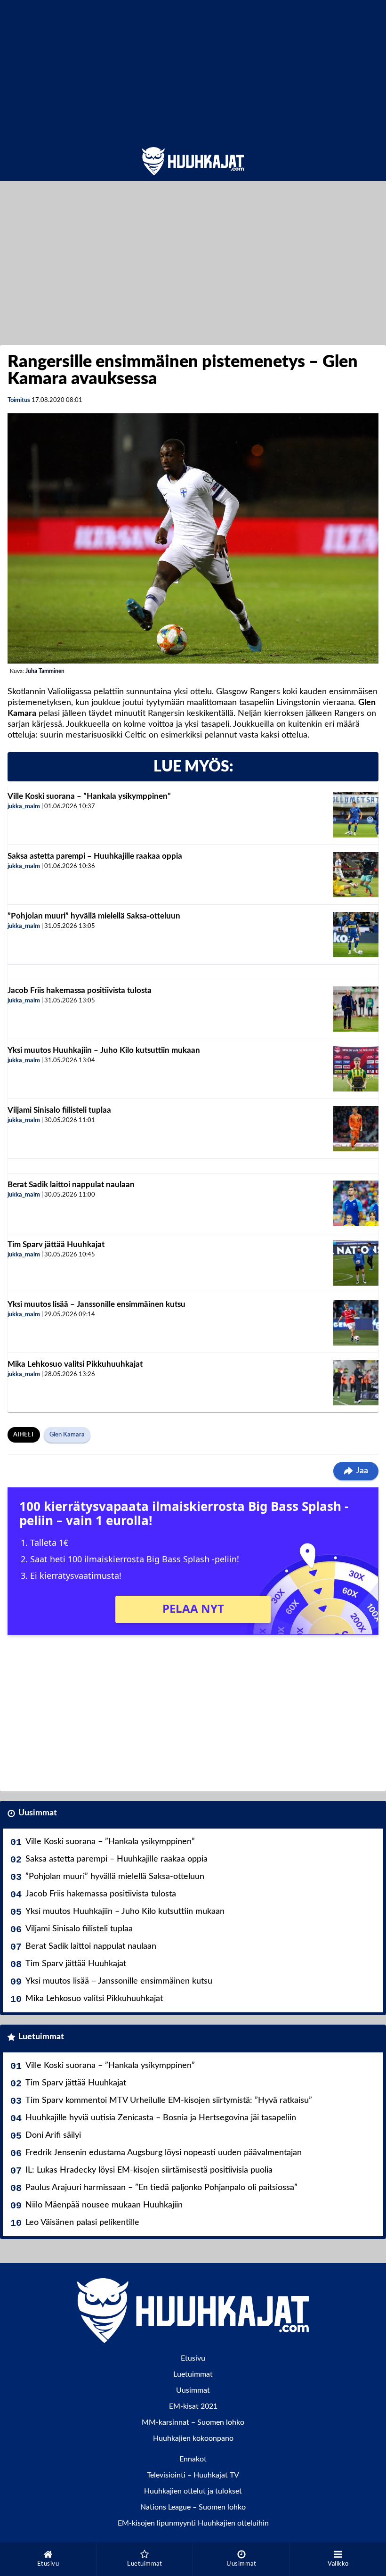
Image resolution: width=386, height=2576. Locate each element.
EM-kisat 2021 (193, 2406)
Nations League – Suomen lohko (193, 2507)
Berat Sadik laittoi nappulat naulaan (71, 1185)
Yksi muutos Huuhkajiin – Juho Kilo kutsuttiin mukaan (104, 1050)
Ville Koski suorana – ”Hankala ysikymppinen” (89, 796)
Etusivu (193, 2358)
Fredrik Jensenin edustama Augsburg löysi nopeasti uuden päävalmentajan (164, 2153)
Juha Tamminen (45, 671)
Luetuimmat (41, 2037)
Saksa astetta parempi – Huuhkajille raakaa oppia (95, 856)
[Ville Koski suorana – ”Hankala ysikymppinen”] (356, 815)
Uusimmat (38, 1813)
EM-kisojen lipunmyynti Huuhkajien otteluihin (193, 2523)
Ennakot (193, 2459)
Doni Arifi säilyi (53, 2135)
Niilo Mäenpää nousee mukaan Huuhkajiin (104, 2205)
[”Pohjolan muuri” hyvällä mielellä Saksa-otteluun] (356, 935)
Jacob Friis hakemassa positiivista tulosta (80, 990)
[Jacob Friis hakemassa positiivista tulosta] (356, 1009)
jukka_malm (24, 807)
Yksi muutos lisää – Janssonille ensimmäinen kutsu (96, 1304)
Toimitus (19, 400)
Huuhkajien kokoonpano (193, 2438)
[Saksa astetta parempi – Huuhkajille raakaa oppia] (356, 875)
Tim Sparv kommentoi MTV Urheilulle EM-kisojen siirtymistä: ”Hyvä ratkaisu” (169, 2100)
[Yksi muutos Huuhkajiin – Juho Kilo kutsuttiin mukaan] (356, 1069)
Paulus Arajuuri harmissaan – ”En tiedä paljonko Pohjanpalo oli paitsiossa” (161, 2188)
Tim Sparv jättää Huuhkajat (56, 1244)
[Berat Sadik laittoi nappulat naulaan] (356, 1203)
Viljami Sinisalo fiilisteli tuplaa (59, 1110)
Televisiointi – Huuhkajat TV (193, 2475)
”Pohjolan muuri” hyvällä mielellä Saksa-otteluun (94, 916)
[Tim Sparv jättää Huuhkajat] (356, 1263)
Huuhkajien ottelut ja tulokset (193, 2491)
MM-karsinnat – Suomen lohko (193, 2422)
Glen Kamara (67, 1435)
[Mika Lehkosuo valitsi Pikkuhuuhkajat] (356, 1383)
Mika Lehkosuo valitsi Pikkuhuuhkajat (75, 1364)
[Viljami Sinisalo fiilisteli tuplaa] (356, 1129)
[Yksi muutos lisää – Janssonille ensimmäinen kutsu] (356, 1323)
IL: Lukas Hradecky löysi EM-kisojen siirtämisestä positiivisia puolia (149, 2170)
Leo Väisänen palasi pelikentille (82, 2223)
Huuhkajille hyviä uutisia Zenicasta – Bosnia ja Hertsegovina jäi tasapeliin (161, 2118)
